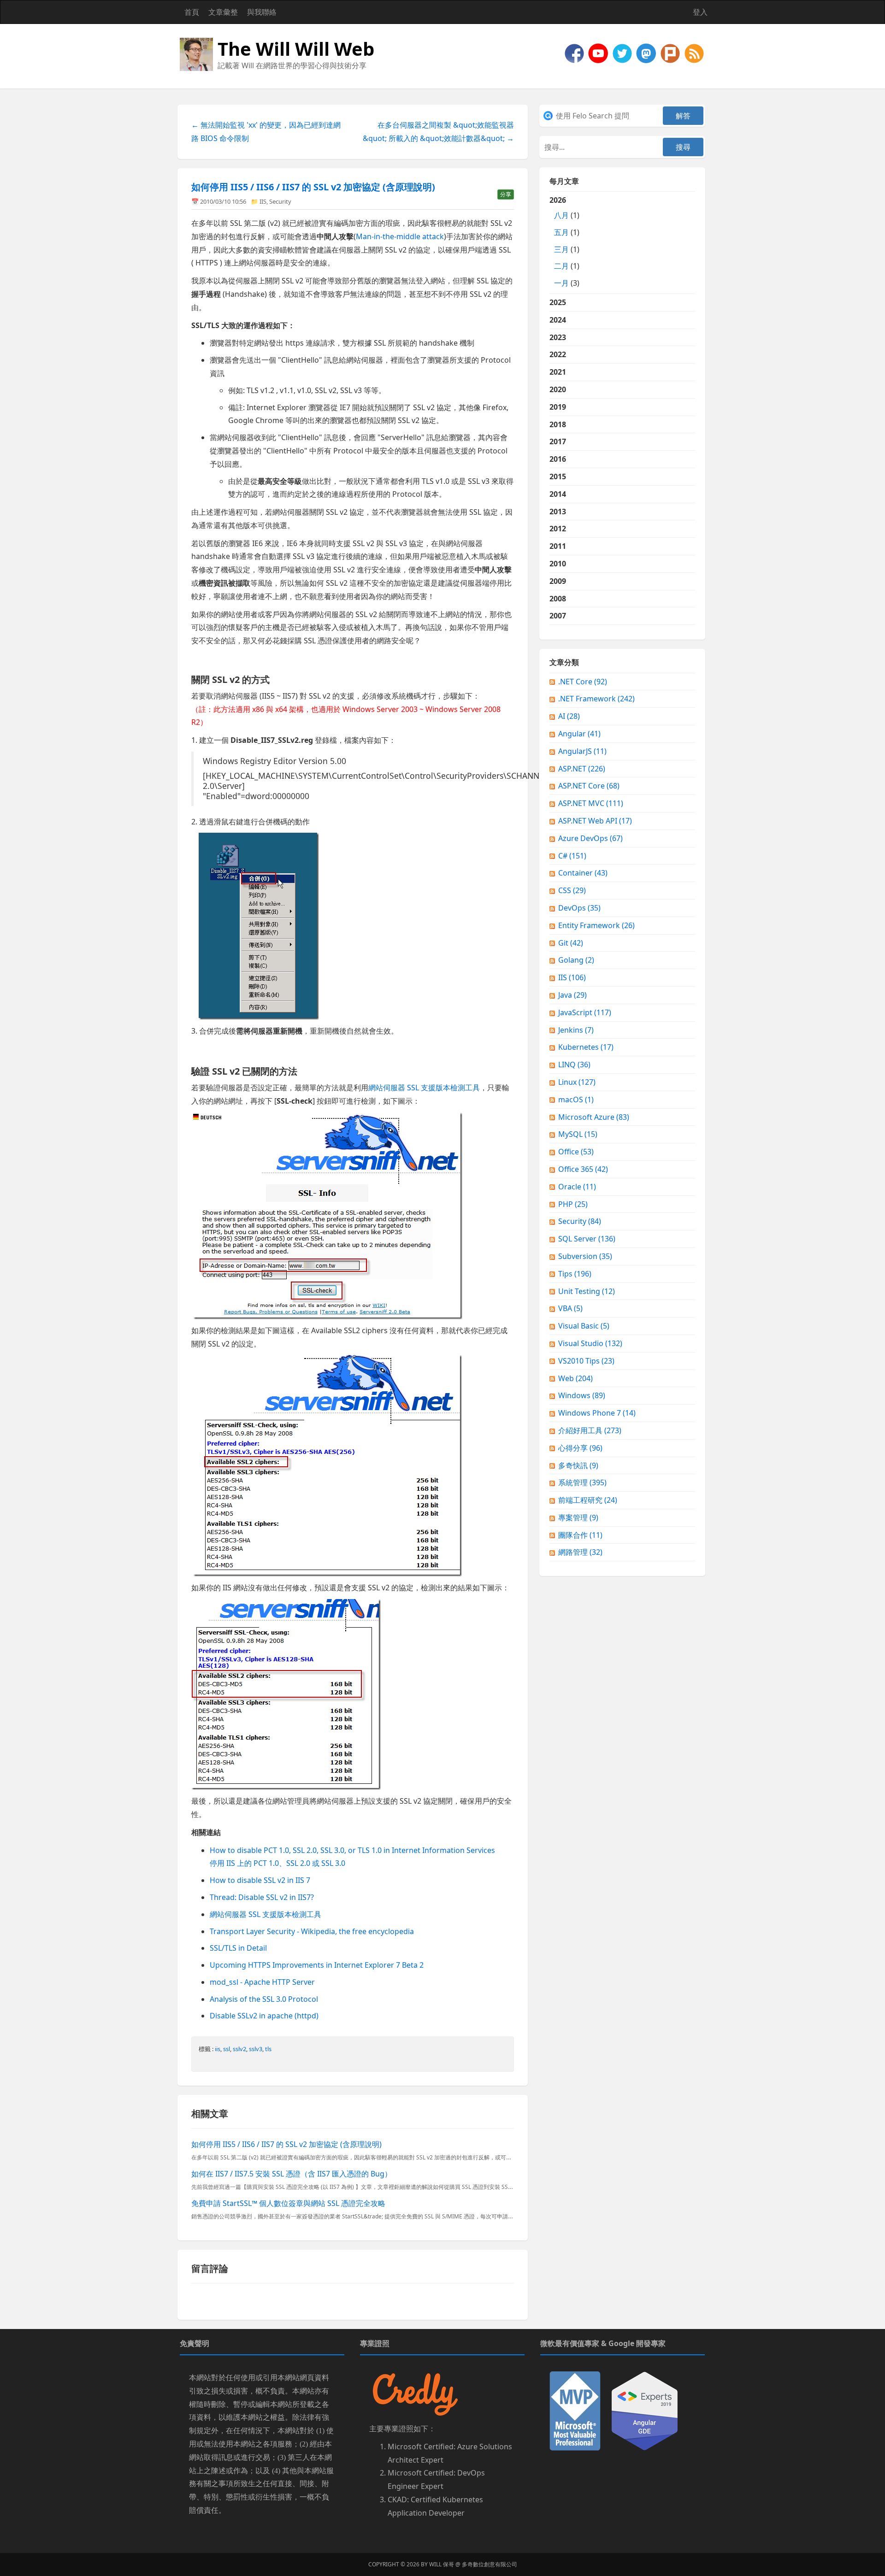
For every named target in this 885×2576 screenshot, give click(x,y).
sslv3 (256, 2049)
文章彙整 (223, 12)
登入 (700, 12)
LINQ (574, 1065)
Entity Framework (596, 925)
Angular (579, 734)
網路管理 (580, 1552)
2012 (558, 529)
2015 (558, 476)
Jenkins (576, 1030)
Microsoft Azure (594, 1117)
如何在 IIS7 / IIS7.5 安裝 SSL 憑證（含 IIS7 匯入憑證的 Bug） (292, 2174)
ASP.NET (582, 769)
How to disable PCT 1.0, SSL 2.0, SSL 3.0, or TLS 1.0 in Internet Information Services (352, 1850)
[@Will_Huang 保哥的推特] (623, 53)
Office (576, 1152)
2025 (558, 302)
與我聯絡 (262, 12)
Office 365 (583, 1169)
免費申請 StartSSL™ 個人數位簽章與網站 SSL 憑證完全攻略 (288, 2203)
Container (583, 873)
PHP (573, 1204)
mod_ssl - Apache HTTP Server (262, 1982)
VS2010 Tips (586, 1361)
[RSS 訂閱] (694, 53)
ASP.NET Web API (595, 821)
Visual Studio (590, 1343)
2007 (558, 616)
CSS (572, 890)
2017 (558, 441)
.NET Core (583, 682)
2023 (558, 337)
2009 (558, 581)
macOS (576, 1100)
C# (572, 856)
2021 (558, 372)
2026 (564, 241)
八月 (561, 215)
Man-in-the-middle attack (400, 236)
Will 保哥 (442, 2564)
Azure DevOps (590, 838)
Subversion (585, 1256)
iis (218, 2049)
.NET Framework (596, 699)
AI (569, 716)
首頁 (192, 12)
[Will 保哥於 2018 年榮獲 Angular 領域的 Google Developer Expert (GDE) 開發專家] (645, 2410)
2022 (558, 354)
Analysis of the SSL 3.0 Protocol (264, 1999)
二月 (561, 266)
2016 (558, 459)
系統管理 (582, 1482)
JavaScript (585, 1012)
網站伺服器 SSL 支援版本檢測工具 (424, 1088)
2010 (558, 564)
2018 (558, 424)
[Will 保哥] (599, 53)
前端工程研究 (588, 1500)
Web (575, 1378)
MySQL (578, 1134)
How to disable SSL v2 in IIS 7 (260, 1880)
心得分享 (580, 1448)
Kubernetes (586, 1047)
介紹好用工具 (590, 1430)
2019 (558, 407)
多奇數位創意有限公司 (490, 2564)
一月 (561, 283)
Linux (577, 1082)
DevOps (579, 908)
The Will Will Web (296, 49)
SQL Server (587, 1239)
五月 (561, 232)
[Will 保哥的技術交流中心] (575, 53)
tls (268, 2049)
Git (571, 943)
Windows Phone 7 (597, 1413)
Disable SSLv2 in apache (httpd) (264, 2016)
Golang (576, 960)
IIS (263, 201)
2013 (558, 512)
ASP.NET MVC (591, 803)
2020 (558, 389)
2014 (558, 494)
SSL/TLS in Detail (238, 1948)
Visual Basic (584, 1326)
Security (280, 201)
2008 (558, 599)
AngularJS (582, 751)
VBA (570, 1308)
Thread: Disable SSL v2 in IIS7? (262, 1897)
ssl (227, 2049)
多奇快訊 (578, 1465)
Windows (582, 1395)
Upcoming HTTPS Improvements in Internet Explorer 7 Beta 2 (317, 1965)
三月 (561, 249)
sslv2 (239, 2049)
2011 (558, 546)
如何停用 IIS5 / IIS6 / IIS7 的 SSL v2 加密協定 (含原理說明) (313, 187)
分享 (506, 194)
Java (572, 995)
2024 (558, 320)
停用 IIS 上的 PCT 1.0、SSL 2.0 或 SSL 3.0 (277, 1863)
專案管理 (578, 1517)
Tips (575, 1274)
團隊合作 (580, 1535)
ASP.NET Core (589, 786)
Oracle (577, 1187)
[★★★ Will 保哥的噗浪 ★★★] (671, 53)
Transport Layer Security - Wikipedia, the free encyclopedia (312, 1931)
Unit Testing (587, 1291)
